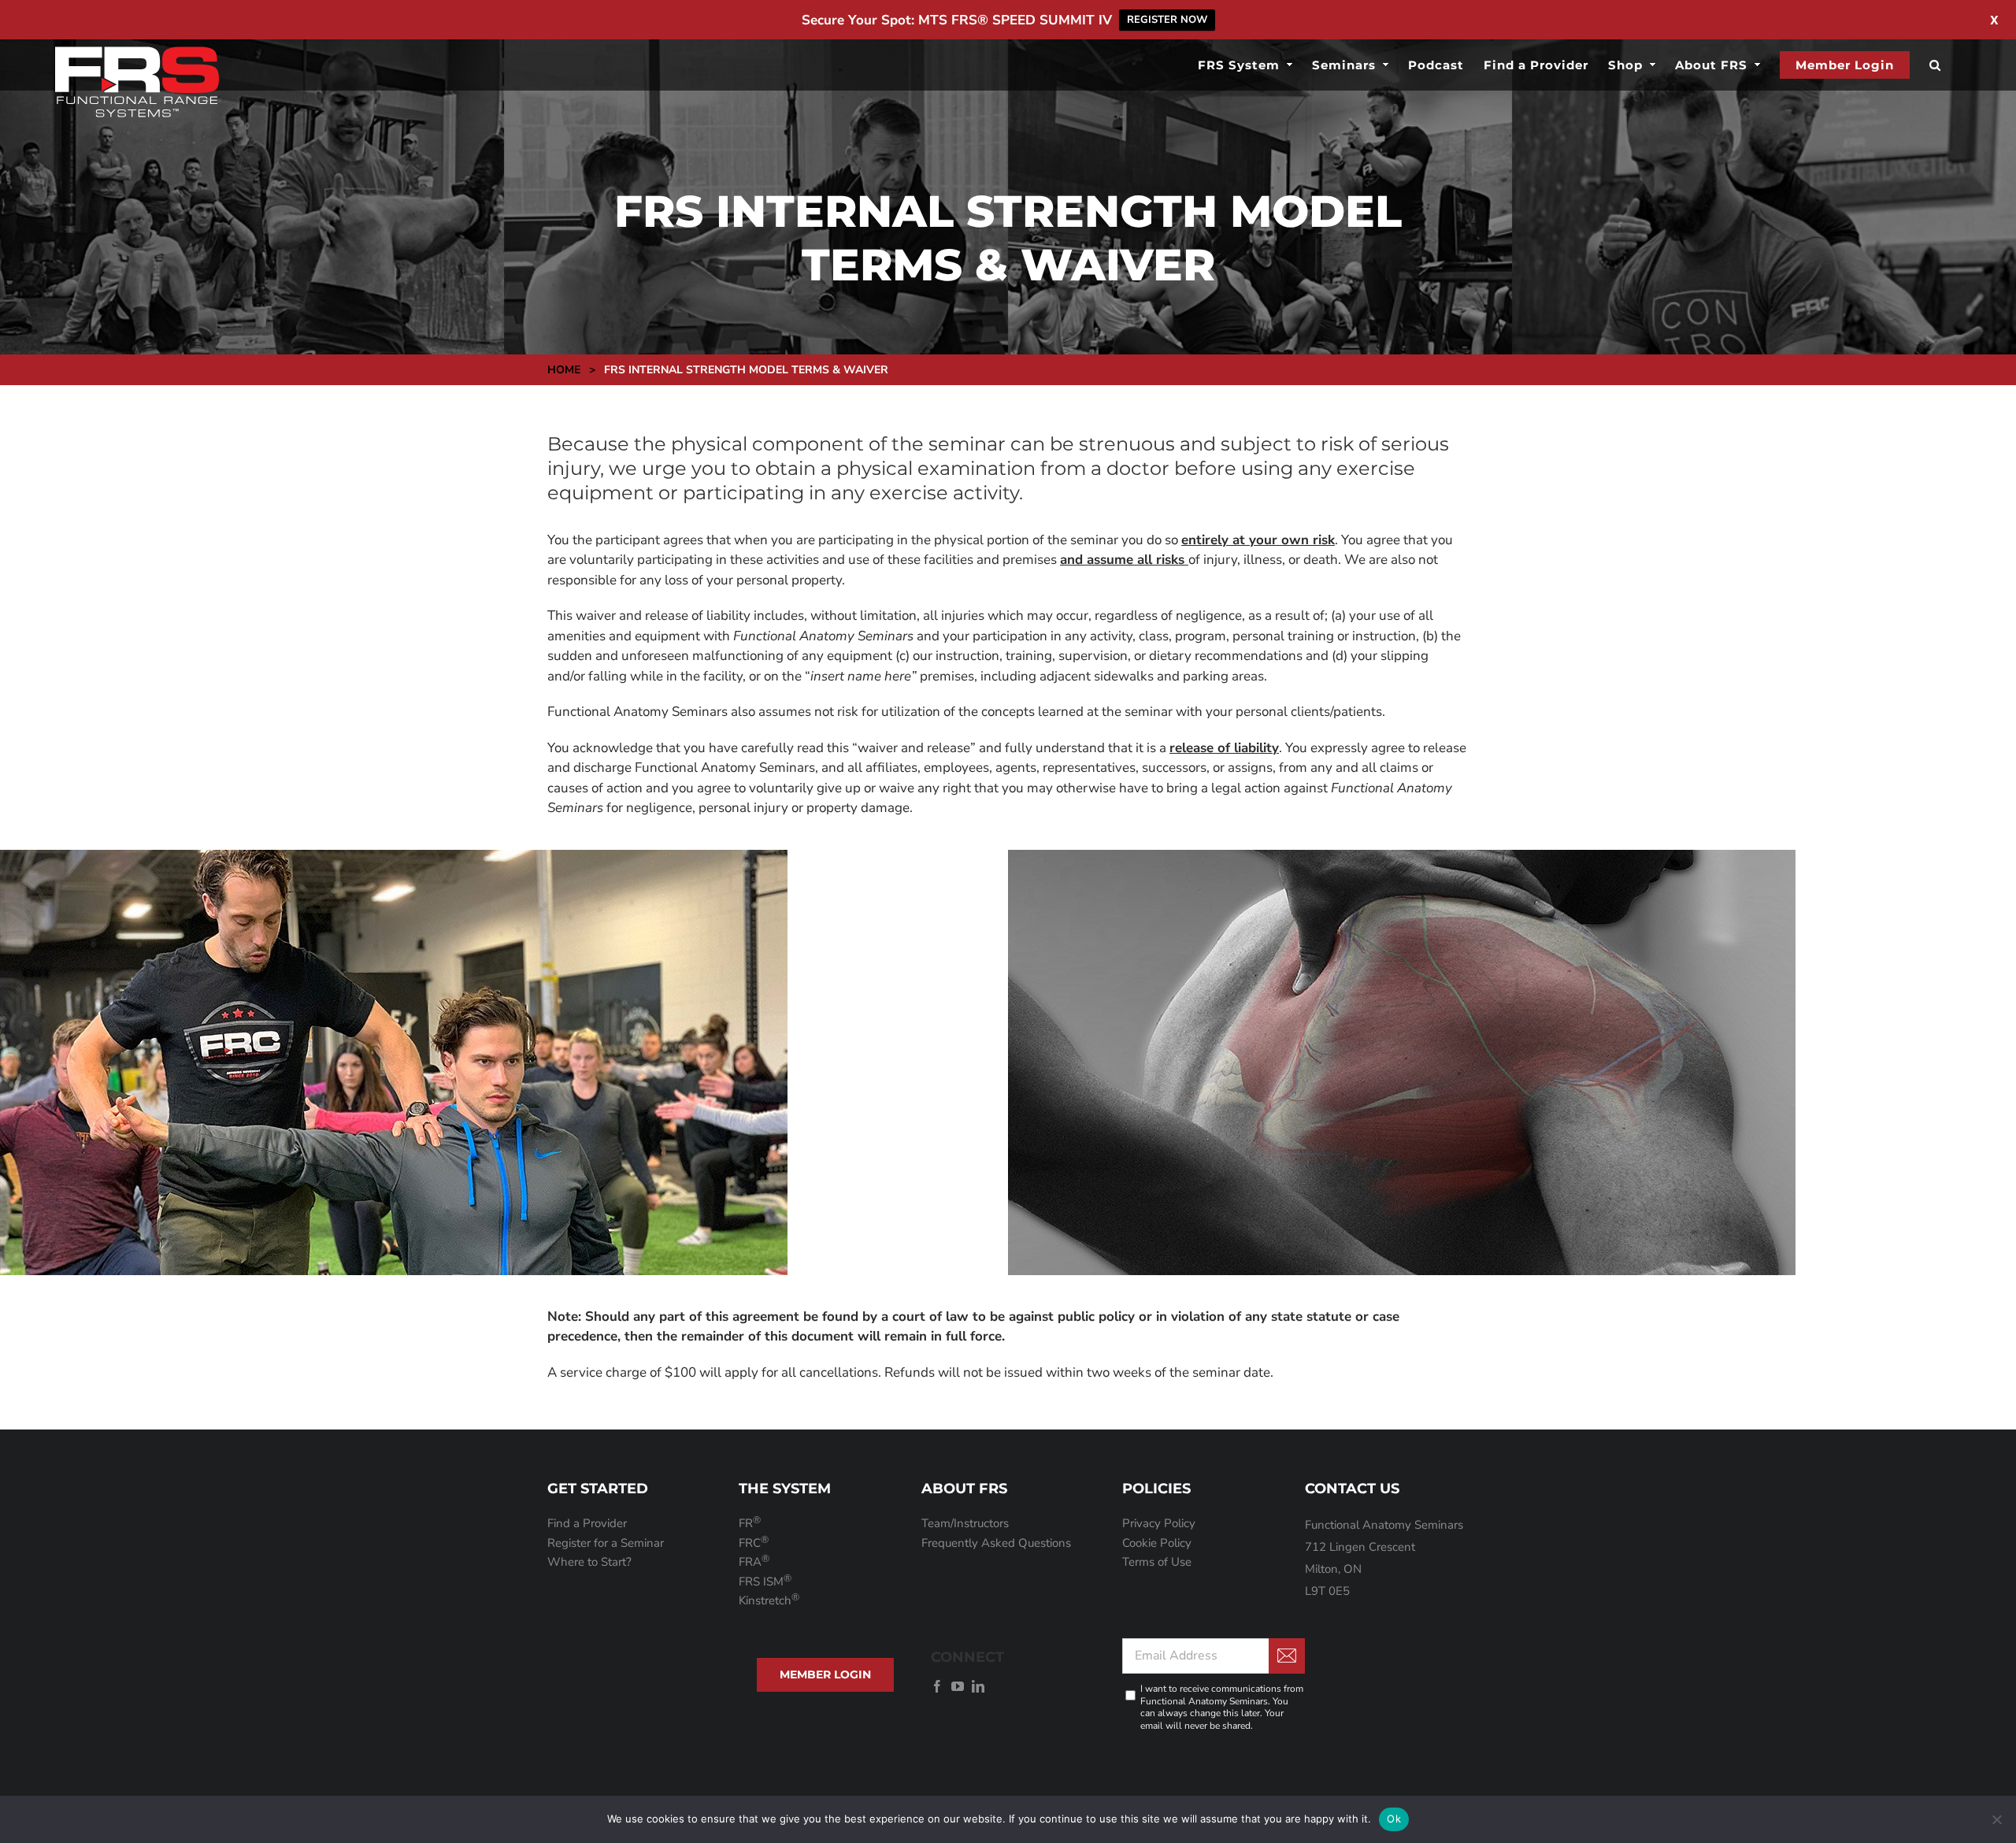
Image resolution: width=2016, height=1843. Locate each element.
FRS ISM (765, 1582)
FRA (754, 1562)
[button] (1935, 65)
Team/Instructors (965, 1523)
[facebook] (937, 1686)
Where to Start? (589, 1562)
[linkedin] (978, 1686)
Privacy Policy (1159, 1523)
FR (750, 1523)
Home (564, 370)
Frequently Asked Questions (996, 1543)
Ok (1394, 1819)
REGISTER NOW (1167, 20)
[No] (1996, 1819)
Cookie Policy (1157, 1543)
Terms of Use (1157, 1562)
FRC (754, 1543)
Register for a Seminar (606, 1543)
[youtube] (958, 1686)
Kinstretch (769, 1600)
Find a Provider (587, 1523)
